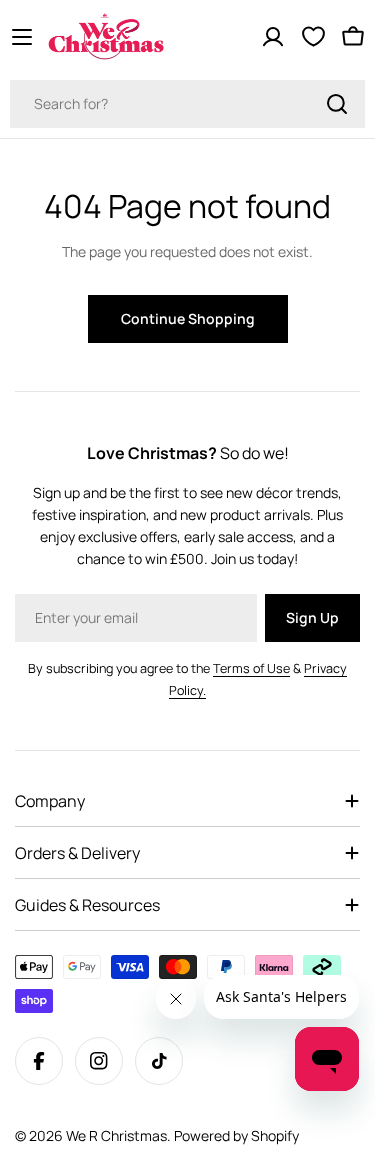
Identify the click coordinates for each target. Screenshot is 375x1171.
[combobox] (187, 104)
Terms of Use (251, 668)
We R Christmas (116, 1135)
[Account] (273, 37)
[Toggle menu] (22, 37)
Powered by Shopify (236, 1135)
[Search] (337, 104)
